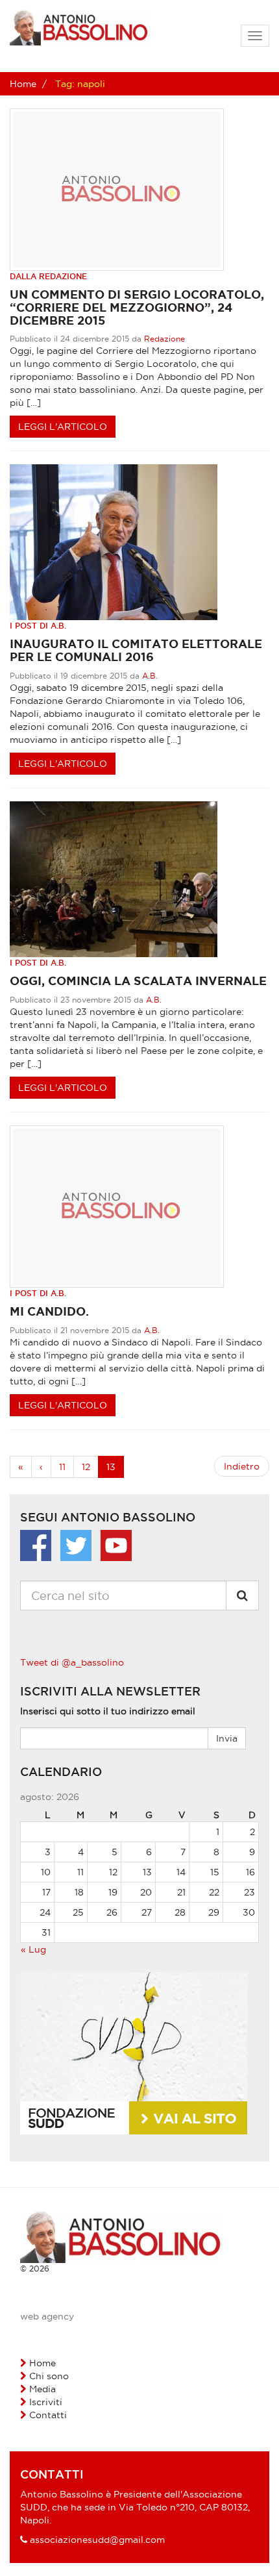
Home (23, 84)
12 (86, 1467)
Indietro (242, 1466)
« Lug (33, 1949)
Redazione (164, 339)
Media (42, 2389)
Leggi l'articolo (63, 427)
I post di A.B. (38, 626)
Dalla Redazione (48, 276)
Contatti (48, 2415)
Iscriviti (46, 2402)
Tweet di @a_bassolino (72, 1662)
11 (62, 1467)
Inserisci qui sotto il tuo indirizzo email (108, 1711)
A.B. (150, 676)
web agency (47, 2316)
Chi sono (49, 2376)
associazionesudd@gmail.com (97, 2540)
